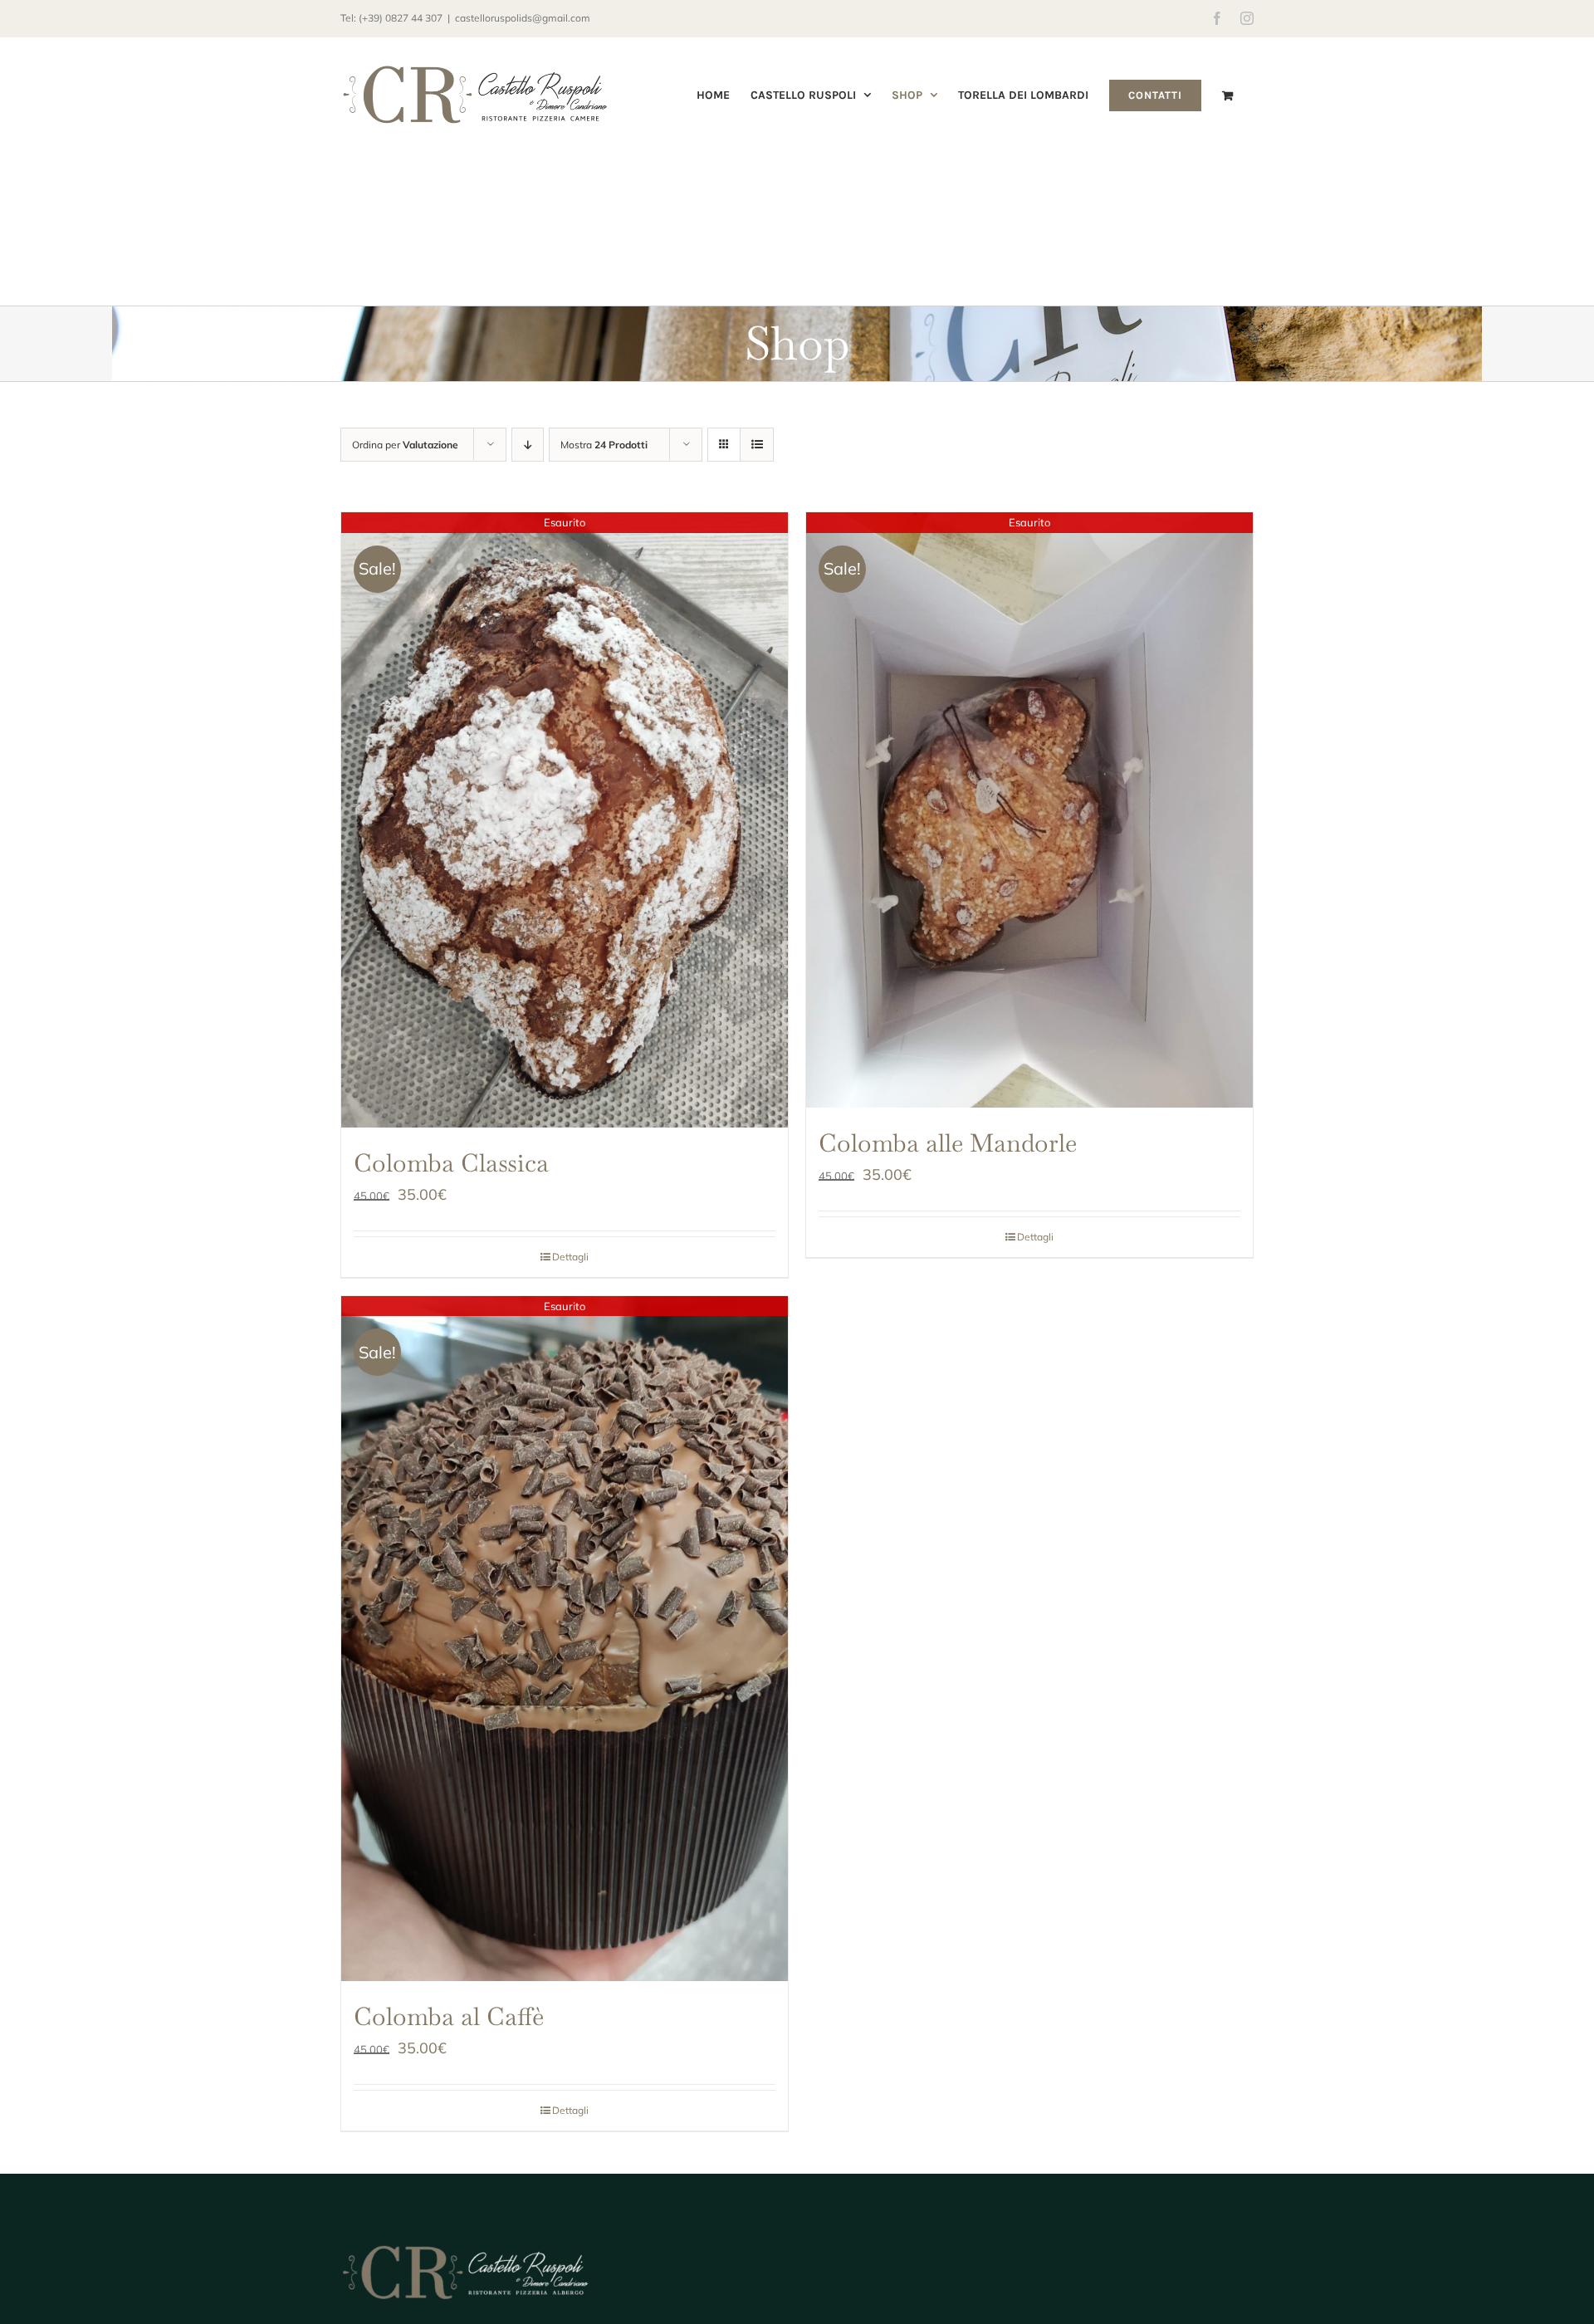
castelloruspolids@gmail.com (523, 18)
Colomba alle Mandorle (948, 1143)
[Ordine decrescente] (528, 445)
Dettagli (570, 1257)
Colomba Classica (451, 1163)
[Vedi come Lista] (757, 445)
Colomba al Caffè (449, 2016)
